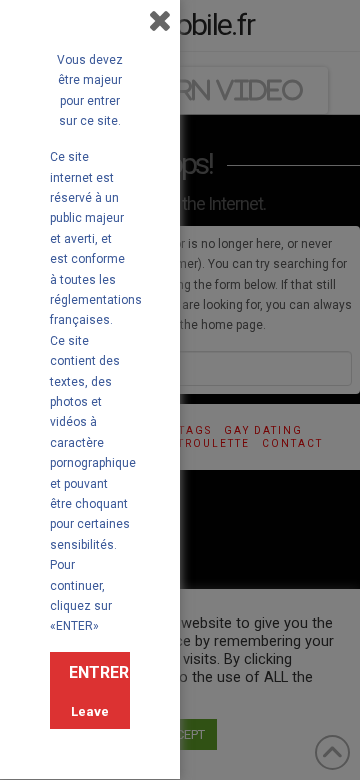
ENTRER (99, 672)
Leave (90, 711)
